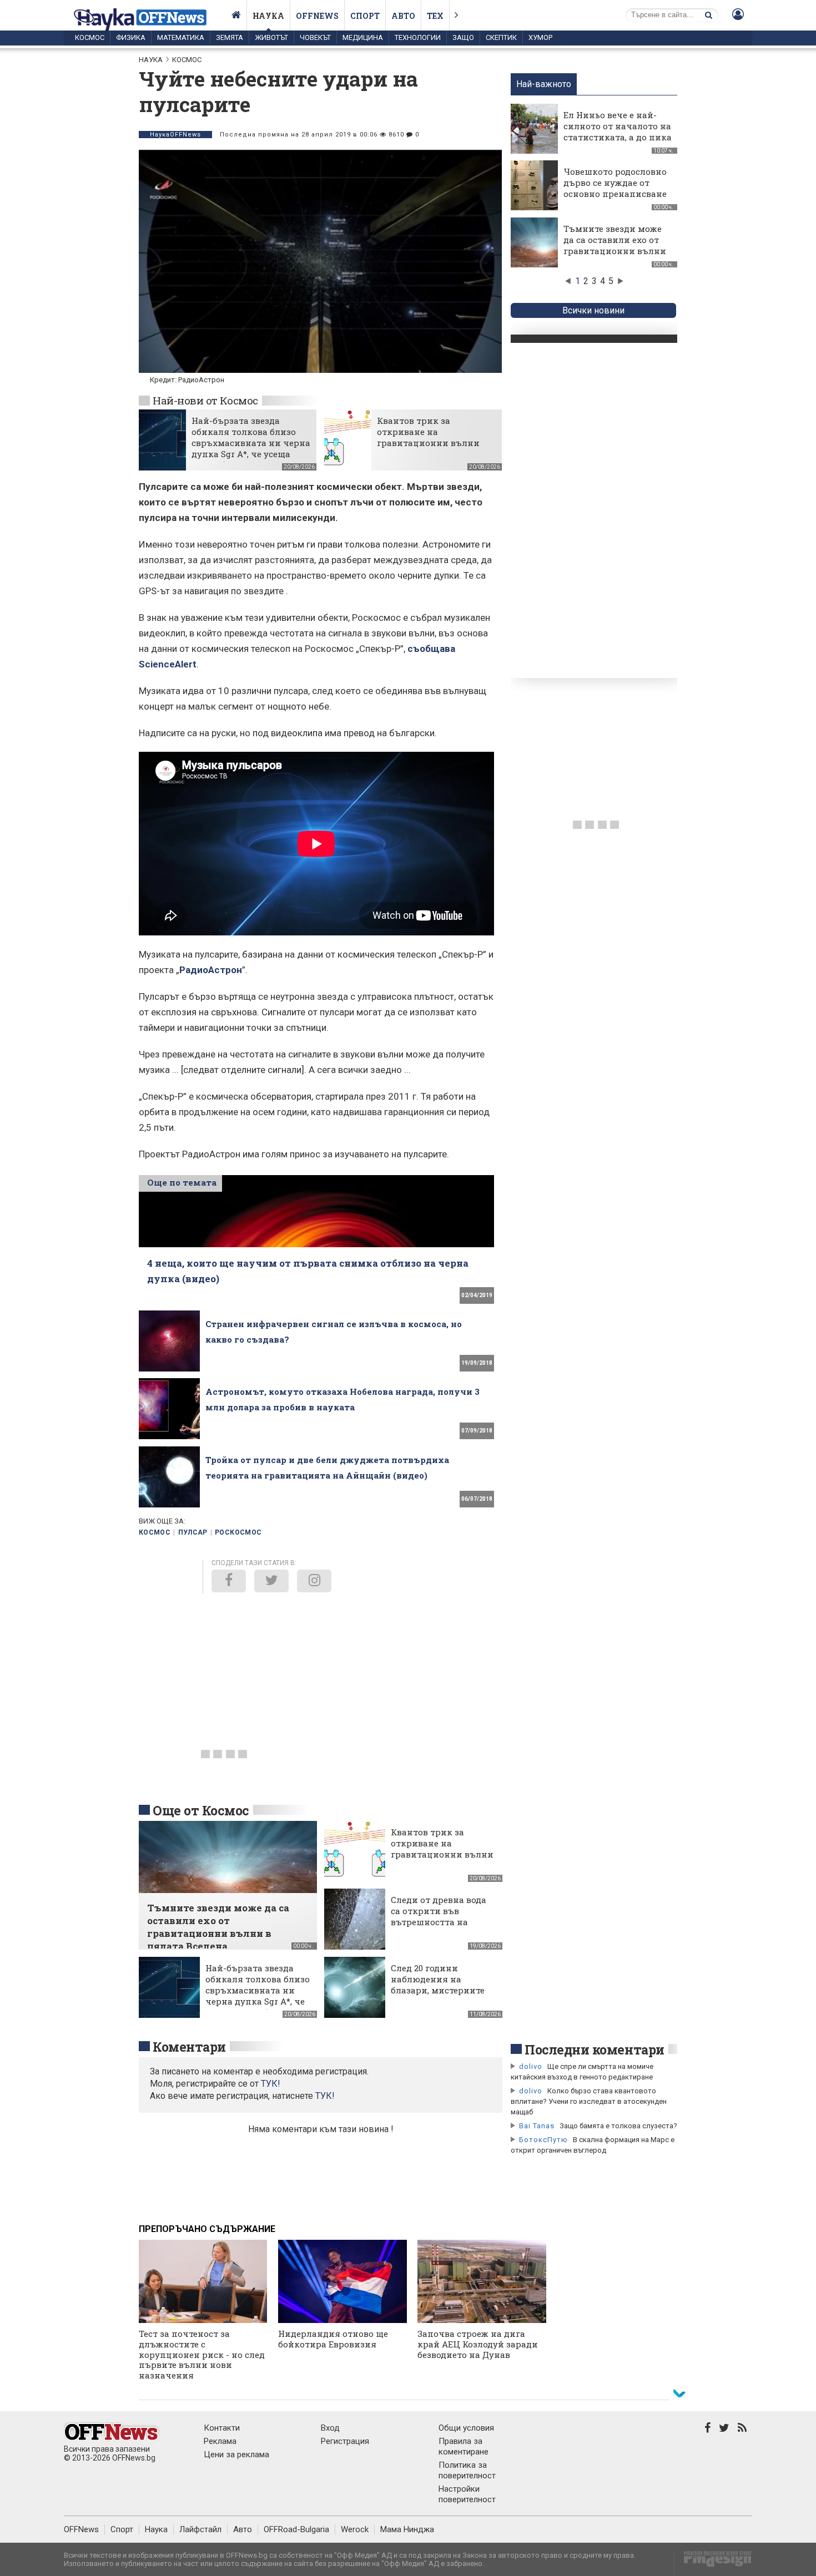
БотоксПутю (543, 2140)
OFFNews (81, 2529)
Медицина (363, 37)
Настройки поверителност (467, 2494)
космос (155, 1532)
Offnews (317, 16)
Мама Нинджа (407, 2529)
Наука (268, 16)
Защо (463, 37)
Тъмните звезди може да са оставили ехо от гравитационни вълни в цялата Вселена (615, 245)
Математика (181, 37)
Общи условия (466, 2428)
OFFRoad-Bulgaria (296, 2529)
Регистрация (345, 2441)
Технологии (418, 37)
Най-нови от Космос (205, 400)
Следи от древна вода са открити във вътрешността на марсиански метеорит (441, 1916)
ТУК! (325, 2096)
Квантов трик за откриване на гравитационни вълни (428, 432)
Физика (131, 37)
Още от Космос (201, 1810)
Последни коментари (595, 2049)
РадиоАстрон (211, 970)
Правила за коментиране (464, 2446)
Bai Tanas (537, 2126)
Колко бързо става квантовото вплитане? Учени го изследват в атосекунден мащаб (589, 2101)
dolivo (531, 2066)
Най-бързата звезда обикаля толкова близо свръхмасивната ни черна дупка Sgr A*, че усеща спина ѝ (251, 443)
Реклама (220, 2441)
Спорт (365, 16)
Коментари (189, 2047)
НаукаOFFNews (175, 135)
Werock (355, 2529)
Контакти (222, 2428)
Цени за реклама (236, 2454)
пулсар (193, 1532)
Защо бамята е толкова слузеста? (618, 2126)
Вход (330, 2428)
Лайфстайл (200, 2529)
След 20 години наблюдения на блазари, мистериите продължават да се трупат (438, 1990)
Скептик (501, 37)
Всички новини (593, 310)
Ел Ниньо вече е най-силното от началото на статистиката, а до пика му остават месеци (618, 131)
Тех (435, 16)
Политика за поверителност (467, 2470)
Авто (403, 16)
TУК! (271, 2084)
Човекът (315, 37)
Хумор (540, 37)
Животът (271, 37)
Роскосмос (238, 1532)
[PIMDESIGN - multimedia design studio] (713, 2562)
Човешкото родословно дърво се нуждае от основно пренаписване (615, 183)
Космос (90, 37)
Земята (230, 37)
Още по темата (182, 1182)
